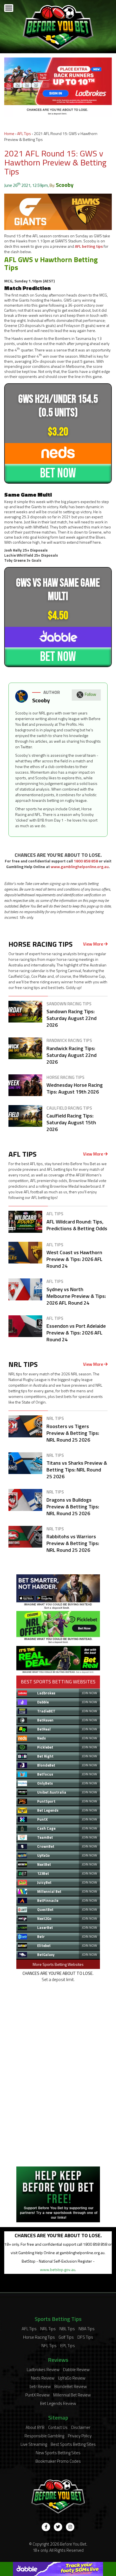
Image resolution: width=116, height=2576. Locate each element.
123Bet (43, 1873)
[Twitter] (58, 2527)
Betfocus (45, 1774)
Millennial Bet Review (72, 2395)
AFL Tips (24, 133)
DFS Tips (85, 2337)
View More (93, 944)
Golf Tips (66, 2337)
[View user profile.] (22, 701)
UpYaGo (43, 1855)
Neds (42, 1738)
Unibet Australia (52, 1792)
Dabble (43, 1702)
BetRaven (45, 1720)
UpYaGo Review (72, 2378)
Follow (90, 694)
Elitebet (44, 1946)
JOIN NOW (89, 1693)
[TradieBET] (58, 1608)
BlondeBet (46, 1765)
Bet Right (45, 1756)
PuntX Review (37, 2395)
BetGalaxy (46, 1955)
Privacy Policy (80, 2436)
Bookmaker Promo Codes (58, 2461)
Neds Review (43, 2378)
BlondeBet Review (71, 2386)
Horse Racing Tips (39, 2337)
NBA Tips (87, 2329)
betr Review (40, 2386)
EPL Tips (68, 2346)
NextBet (44, 1864)
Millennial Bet (49, 1891)
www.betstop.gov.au (58, 2270)
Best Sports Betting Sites (73, 2444)
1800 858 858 (86, 861)
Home (9, 133)
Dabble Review (76, 2370)
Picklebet (45, 1747)
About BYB (35, 2427)
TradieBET (46, 1711)
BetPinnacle (48, 1900)
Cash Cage (46, 1828)
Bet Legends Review (58, 2403)
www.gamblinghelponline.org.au (80, 867)
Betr (41, 1937)
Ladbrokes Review (43, 2370)
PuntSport (46, 1801)
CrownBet (46, 1846)
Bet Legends (48, 1810)
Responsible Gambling (44, 2436)
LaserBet (45, 1927)
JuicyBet (44, 1882)
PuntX (42, 1819)
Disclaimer (81, 2427)
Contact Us (58, 2427)
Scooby (65, 185)
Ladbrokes (46, 1693)
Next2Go (44, 1918)
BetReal (44, 1729)
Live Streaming (34, 2444)
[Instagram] (70, 2527)
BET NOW (58, 473)
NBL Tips (67, 2329)
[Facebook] (46, 2527)
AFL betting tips (89, 246)
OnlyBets (45, 1783)
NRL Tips (48, 2329)
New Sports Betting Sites (58, 2453)
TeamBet (45, 1837)
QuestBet (45, 1909)
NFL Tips (49, 2346)
